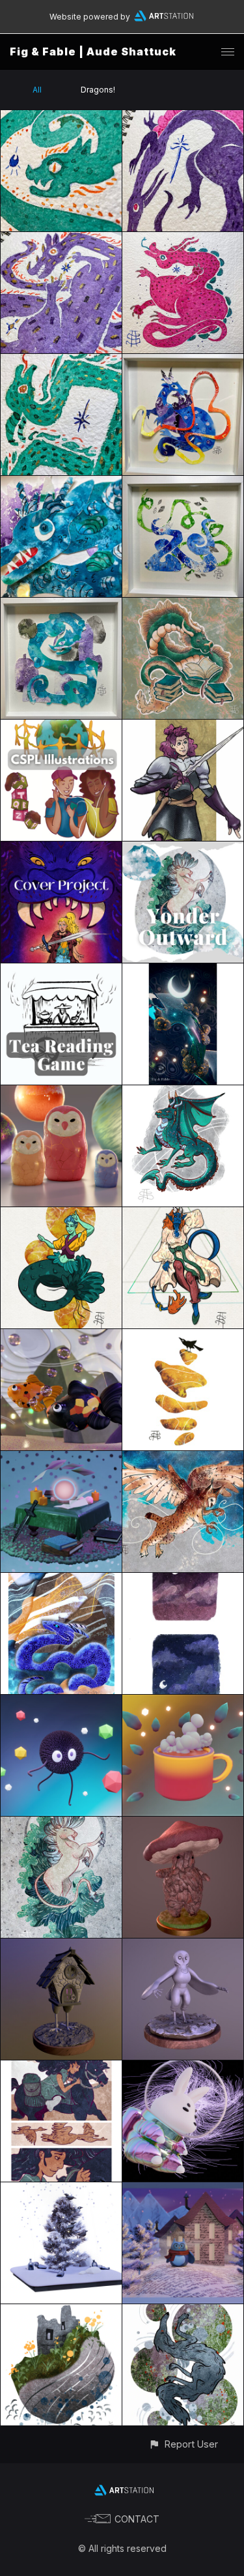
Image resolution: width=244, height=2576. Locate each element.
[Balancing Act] (183, 1337)
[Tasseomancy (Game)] (61, 971)
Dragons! (98, 90)
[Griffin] (183, 1458)
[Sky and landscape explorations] (183, 1580)
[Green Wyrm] (61, 361)
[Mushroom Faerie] (183, 1824)
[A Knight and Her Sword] (183, 727)
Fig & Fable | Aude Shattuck (93, 51)
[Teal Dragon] (183, 1093)
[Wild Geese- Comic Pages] (61, 2068)
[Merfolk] (61, 1215)
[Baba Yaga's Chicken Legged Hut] (61, 1946)
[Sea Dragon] (61, 1580)
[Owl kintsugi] (61, 1093)
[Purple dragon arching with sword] (183, 118)
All (37, 90)
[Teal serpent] (61, 118)
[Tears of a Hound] (183, 2312)
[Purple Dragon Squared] (61, 240)
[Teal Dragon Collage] (61, 605)
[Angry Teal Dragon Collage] (61, 483)
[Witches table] (61, 1458)
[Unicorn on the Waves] (61, 1824)
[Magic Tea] (183, 1702)
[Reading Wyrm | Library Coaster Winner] (183, 605)
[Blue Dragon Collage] (183, 483)
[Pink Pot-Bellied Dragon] (183, 240)
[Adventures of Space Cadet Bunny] (183, 2068)
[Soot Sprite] (61, 1702)
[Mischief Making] (61, 2190)
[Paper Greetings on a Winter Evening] (183, 2190)
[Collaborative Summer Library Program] (61, 727)
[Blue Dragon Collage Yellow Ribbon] (183, 361)
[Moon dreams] (183, 971)
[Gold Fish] (61, 1337)
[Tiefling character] (183, 1215)
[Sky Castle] (61, 2312)
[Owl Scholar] (183, 1946)
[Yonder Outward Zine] (183, 849)
